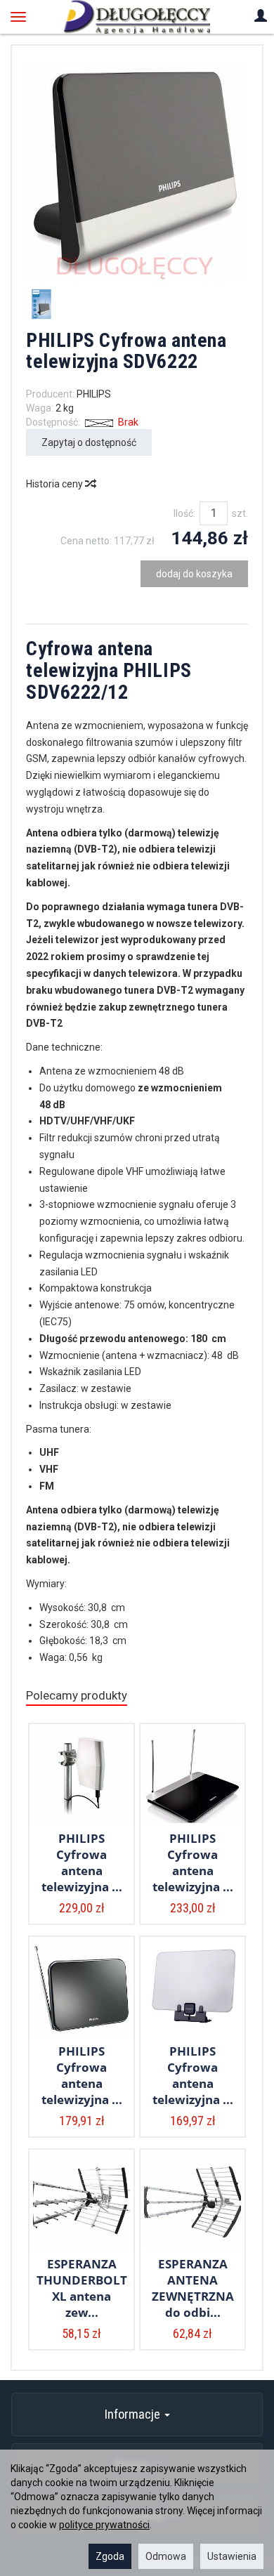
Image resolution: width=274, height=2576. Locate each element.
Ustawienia (232, 2556)
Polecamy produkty (77, 1695)
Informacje (134, 2414)
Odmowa (166, 2556)
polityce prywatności (104, 2525)
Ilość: (184, 513)
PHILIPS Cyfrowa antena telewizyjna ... (82, 1862)
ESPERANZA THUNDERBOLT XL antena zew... (82, 2288)
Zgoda (110, 2556)
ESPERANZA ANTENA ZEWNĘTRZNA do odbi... (193, 2288)
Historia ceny (56, 484)
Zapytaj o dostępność (89, 442)
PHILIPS (94, 394)
